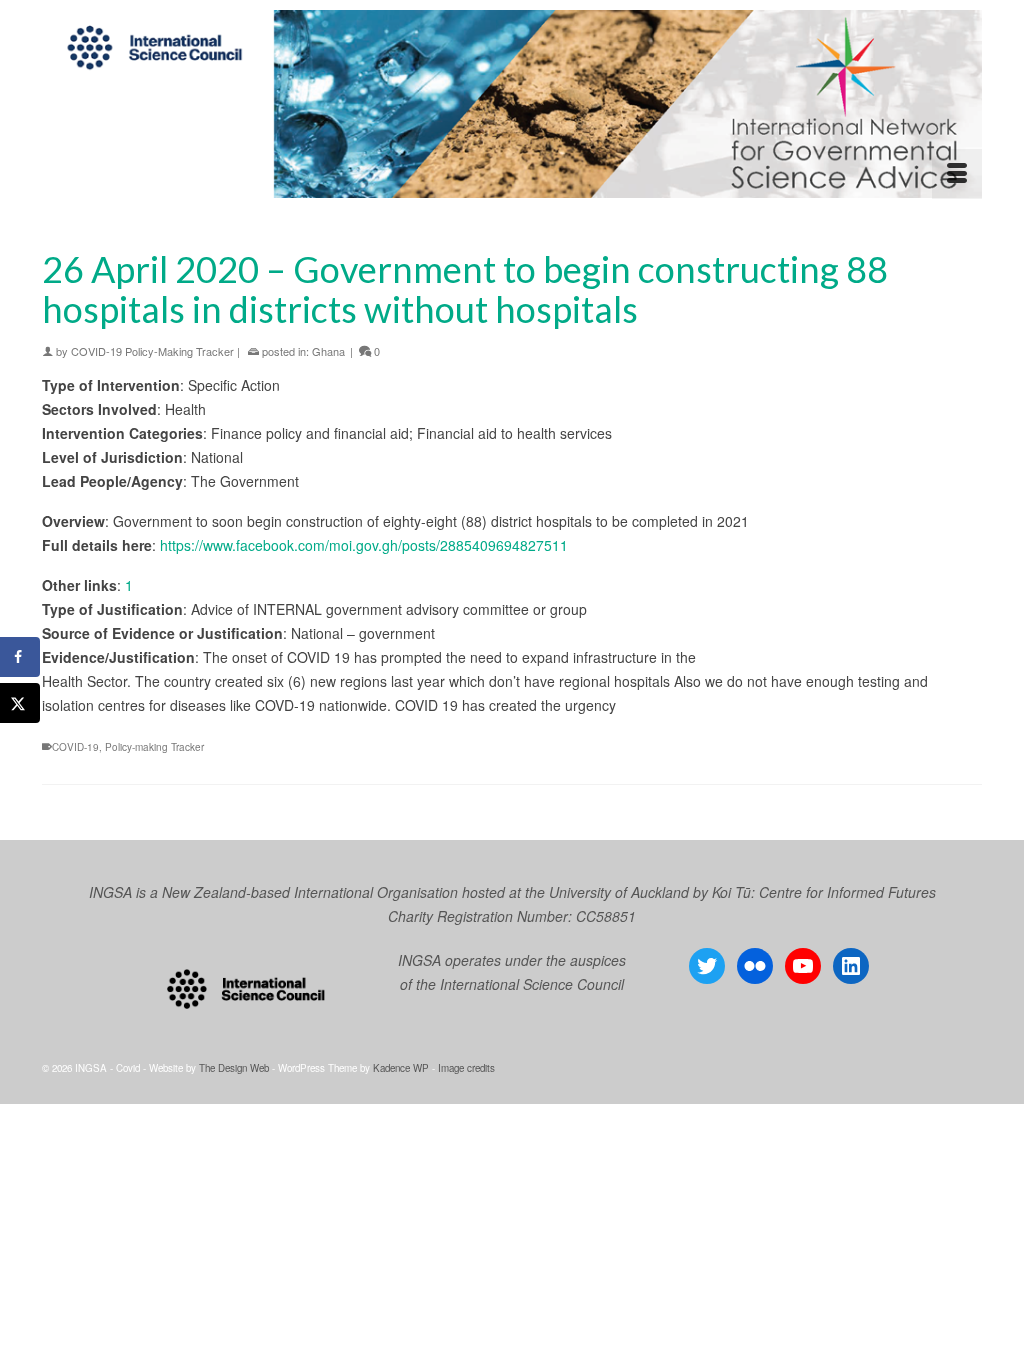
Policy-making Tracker (154, 747)
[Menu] (957, 174)
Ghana (328, 351)
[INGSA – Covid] (512, 104)
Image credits (466, 1068)
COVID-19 (75, 747)
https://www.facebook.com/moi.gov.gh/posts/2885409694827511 (364, 545)
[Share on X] (20, 703)
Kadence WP (401, 1068)
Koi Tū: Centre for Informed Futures (824, 892)
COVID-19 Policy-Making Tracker (152, 351)
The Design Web (234, 1068)
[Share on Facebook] (20, 657)
